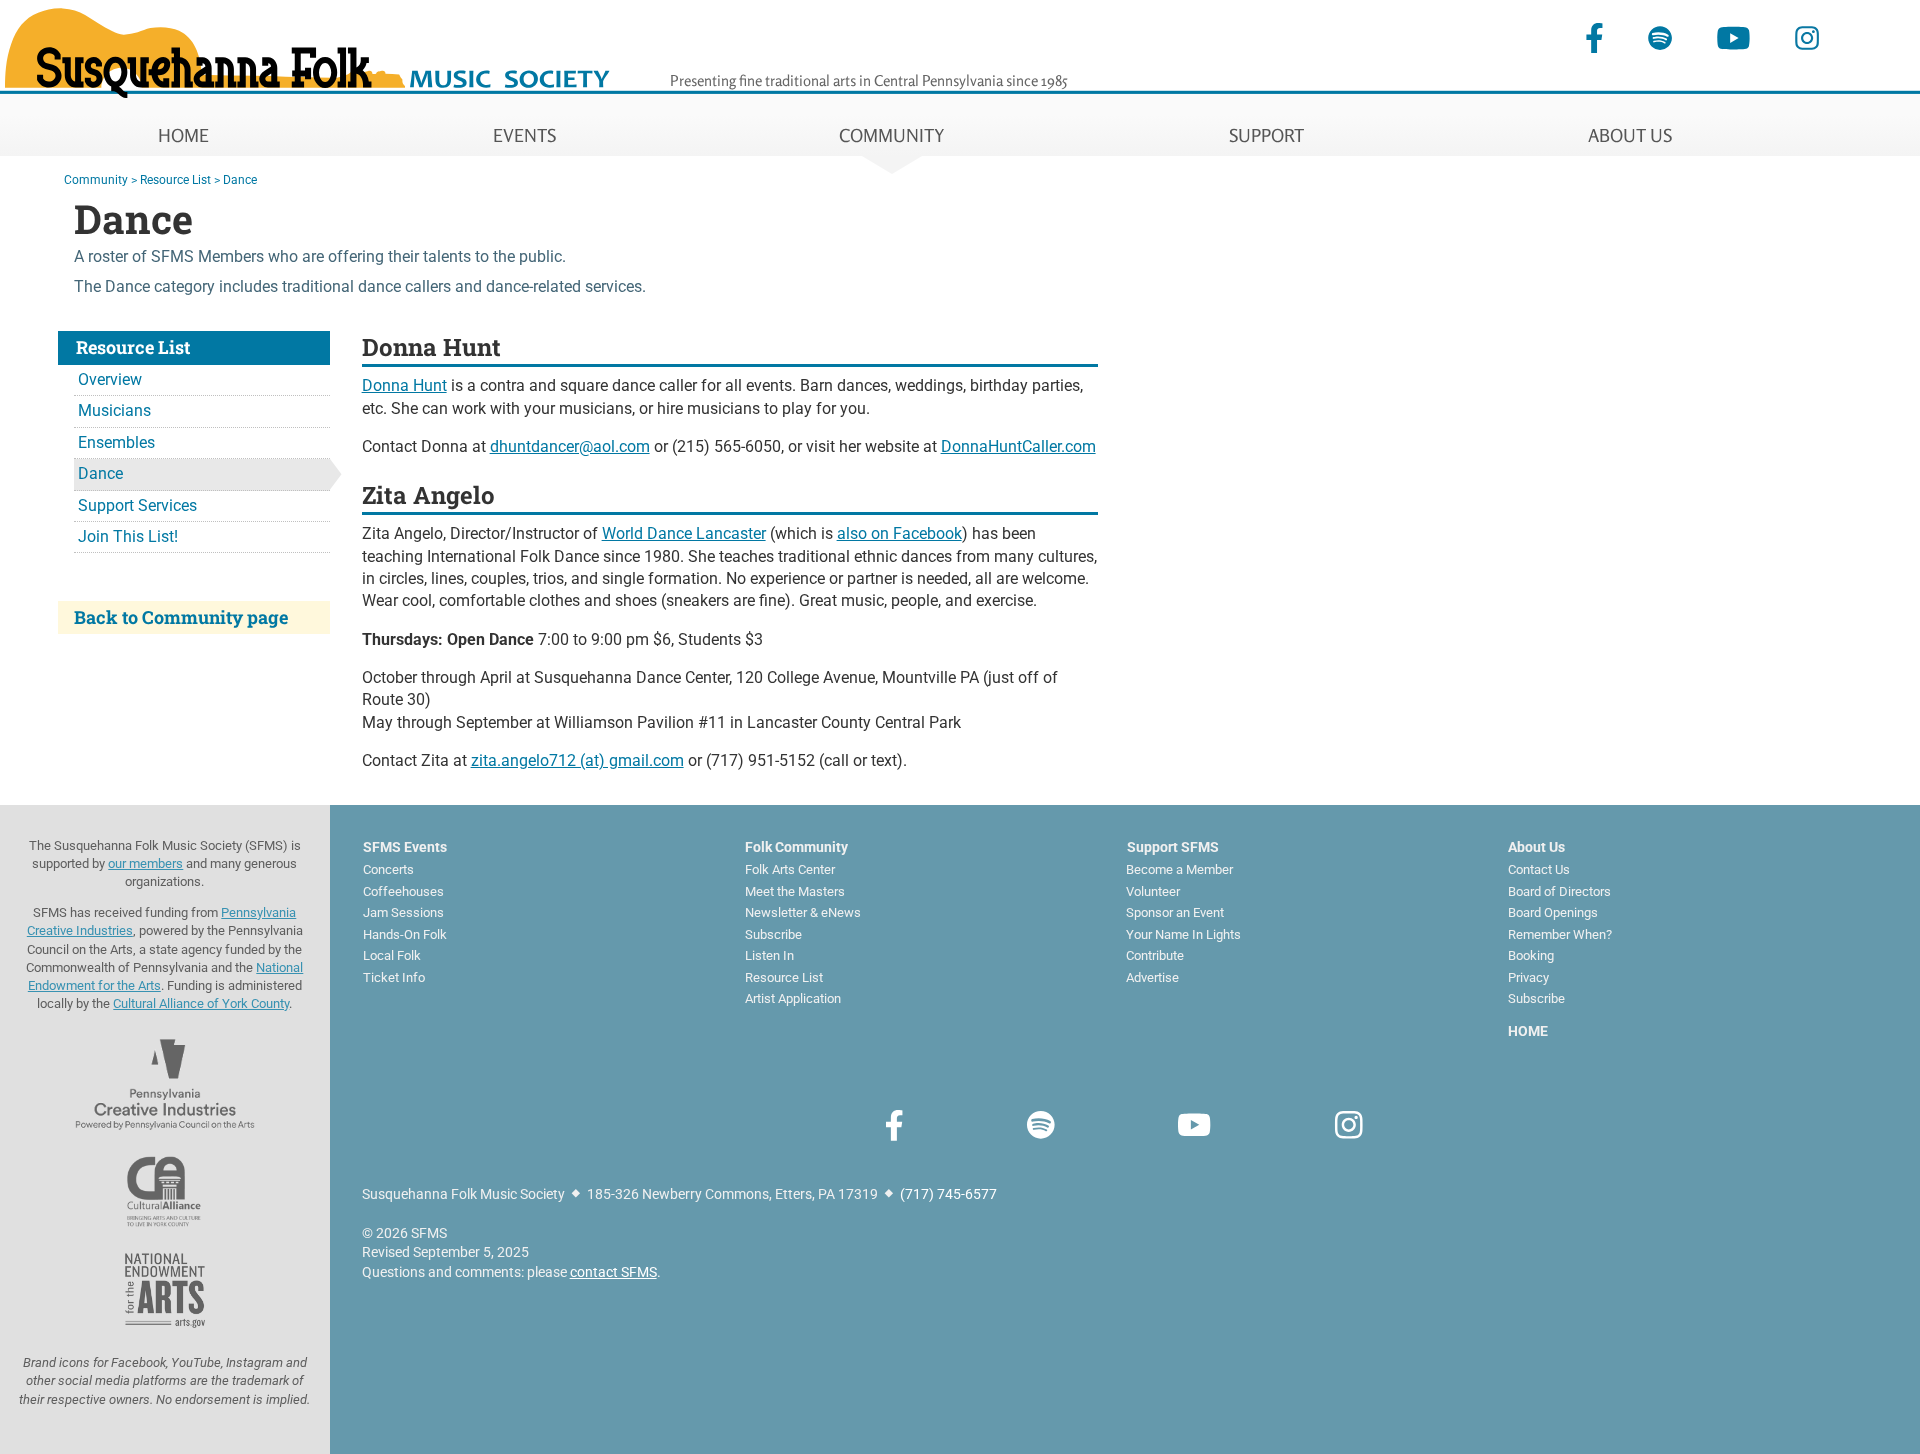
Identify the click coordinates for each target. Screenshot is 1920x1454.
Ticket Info (394, 977)
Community (96, 180)
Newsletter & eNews (803, 912)
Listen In (769, 955)
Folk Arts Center (790, 869)
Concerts (388, 869)
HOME (183, 135)
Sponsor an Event (1175, 912)
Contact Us (1539, 869)
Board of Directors (1559, 891)
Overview (110, 379)
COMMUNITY (892, 135)
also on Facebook (899, 533)
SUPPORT (1266, 135)
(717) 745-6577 (948, 1194)
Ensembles (116, 442)
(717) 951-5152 (760, 760)
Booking (1531, 955)
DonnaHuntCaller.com (1018, 446)
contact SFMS (613, 1272)
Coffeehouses (403, 891)
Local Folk (392, 955)
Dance (240, 180)
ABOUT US (1630, 135)
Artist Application (793, 998)
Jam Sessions (403, 912)
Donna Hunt (404, 385)
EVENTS (524, 135)
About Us (1536, 847)
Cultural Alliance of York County (201, 1003)
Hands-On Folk (405, 934)
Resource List (175, 180)
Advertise (1152, 977)
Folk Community (796, 847)
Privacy (1528, 977)
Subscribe (773, 934)
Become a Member (1179, 869)
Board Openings (1553, 912)
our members (145, 863)
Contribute (1155, 955)
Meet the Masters (795, 891)
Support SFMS (1173, 847)
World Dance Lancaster (684, 533)
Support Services (137, 505)
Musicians (114, 410)
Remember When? (1560, 934)
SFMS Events (405, 847)
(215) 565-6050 (726, 446)
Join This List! (128, 536)
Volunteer (1153, 891)
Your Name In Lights (1183, 934)
